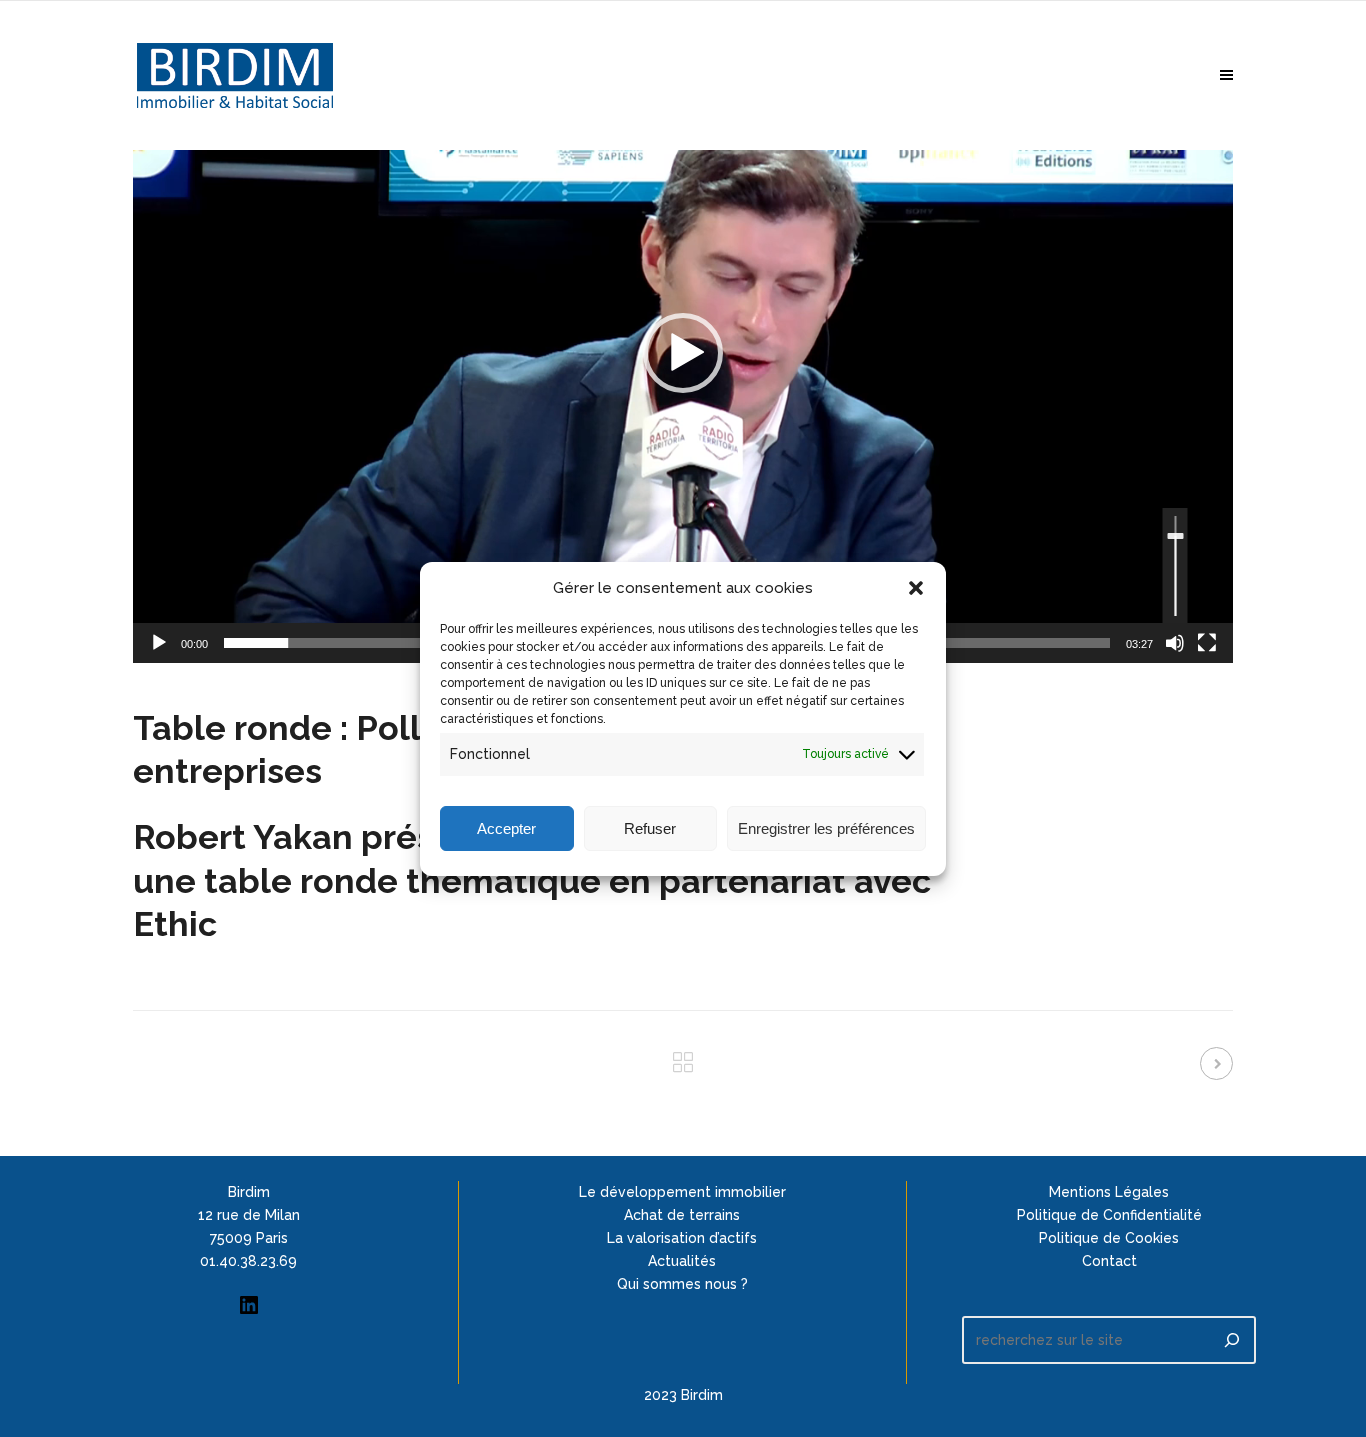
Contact (1109, 1261)
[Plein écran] (1207, 643)
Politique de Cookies (1109, 1238)
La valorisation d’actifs (682, 1238)
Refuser (650, 827)
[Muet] (1175, 643)
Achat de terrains (682, 1215)
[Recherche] (1232, 1340)
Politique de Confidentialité (1109, 1215)
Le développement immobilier (682, 1192)
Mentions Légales (1109, 1192)
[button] (916, 588)
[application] (683, 353)
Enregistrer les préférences (826, 827)
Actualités (682, 1261)
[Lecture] (159, 643)
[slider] (1175, 565)
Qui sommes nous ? (682, 1284)
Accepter (506, 827)
